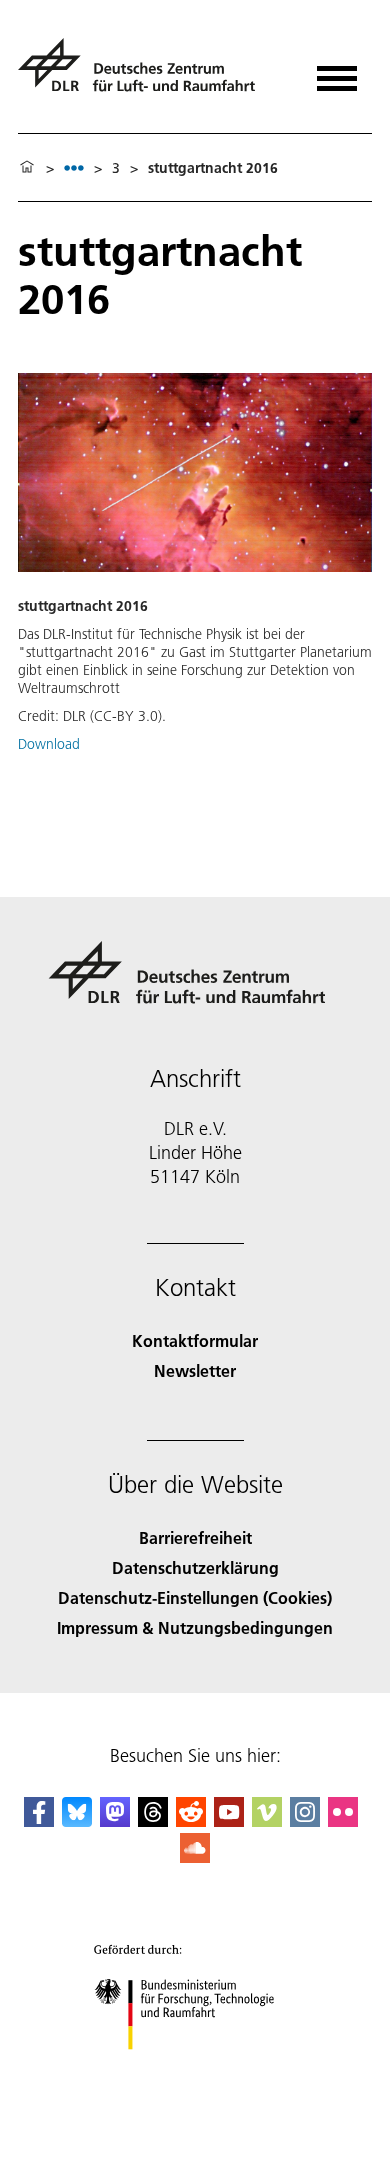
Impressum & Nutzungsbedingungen (195, 1627)
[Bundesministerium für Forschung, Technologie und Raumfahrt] (195, 2069)
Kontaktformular (195, 1340)
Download (49, 744)
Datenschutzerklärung (195, 1567)
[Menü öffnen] (337, 71)
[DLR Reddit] (191, 1820)
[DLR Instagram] (305, 1820)
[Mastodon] (115, 1820)
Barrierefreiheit (195, 1537)
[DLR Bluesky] (77, 1820)
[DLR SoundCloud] (195, 1856)
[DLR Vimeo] (267, 1820)
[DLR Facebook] (39, 1820)
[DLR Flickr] (343, 1820)
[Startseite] (27, 168)
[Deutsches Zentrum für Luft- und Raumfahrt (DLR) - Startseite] (144, 73)
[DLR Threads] (153, 1820)
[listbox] (74, 167)
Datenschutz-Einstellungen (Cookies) (195, 1597)
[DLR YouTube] (229, 1820)
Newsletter (195, 1370)
